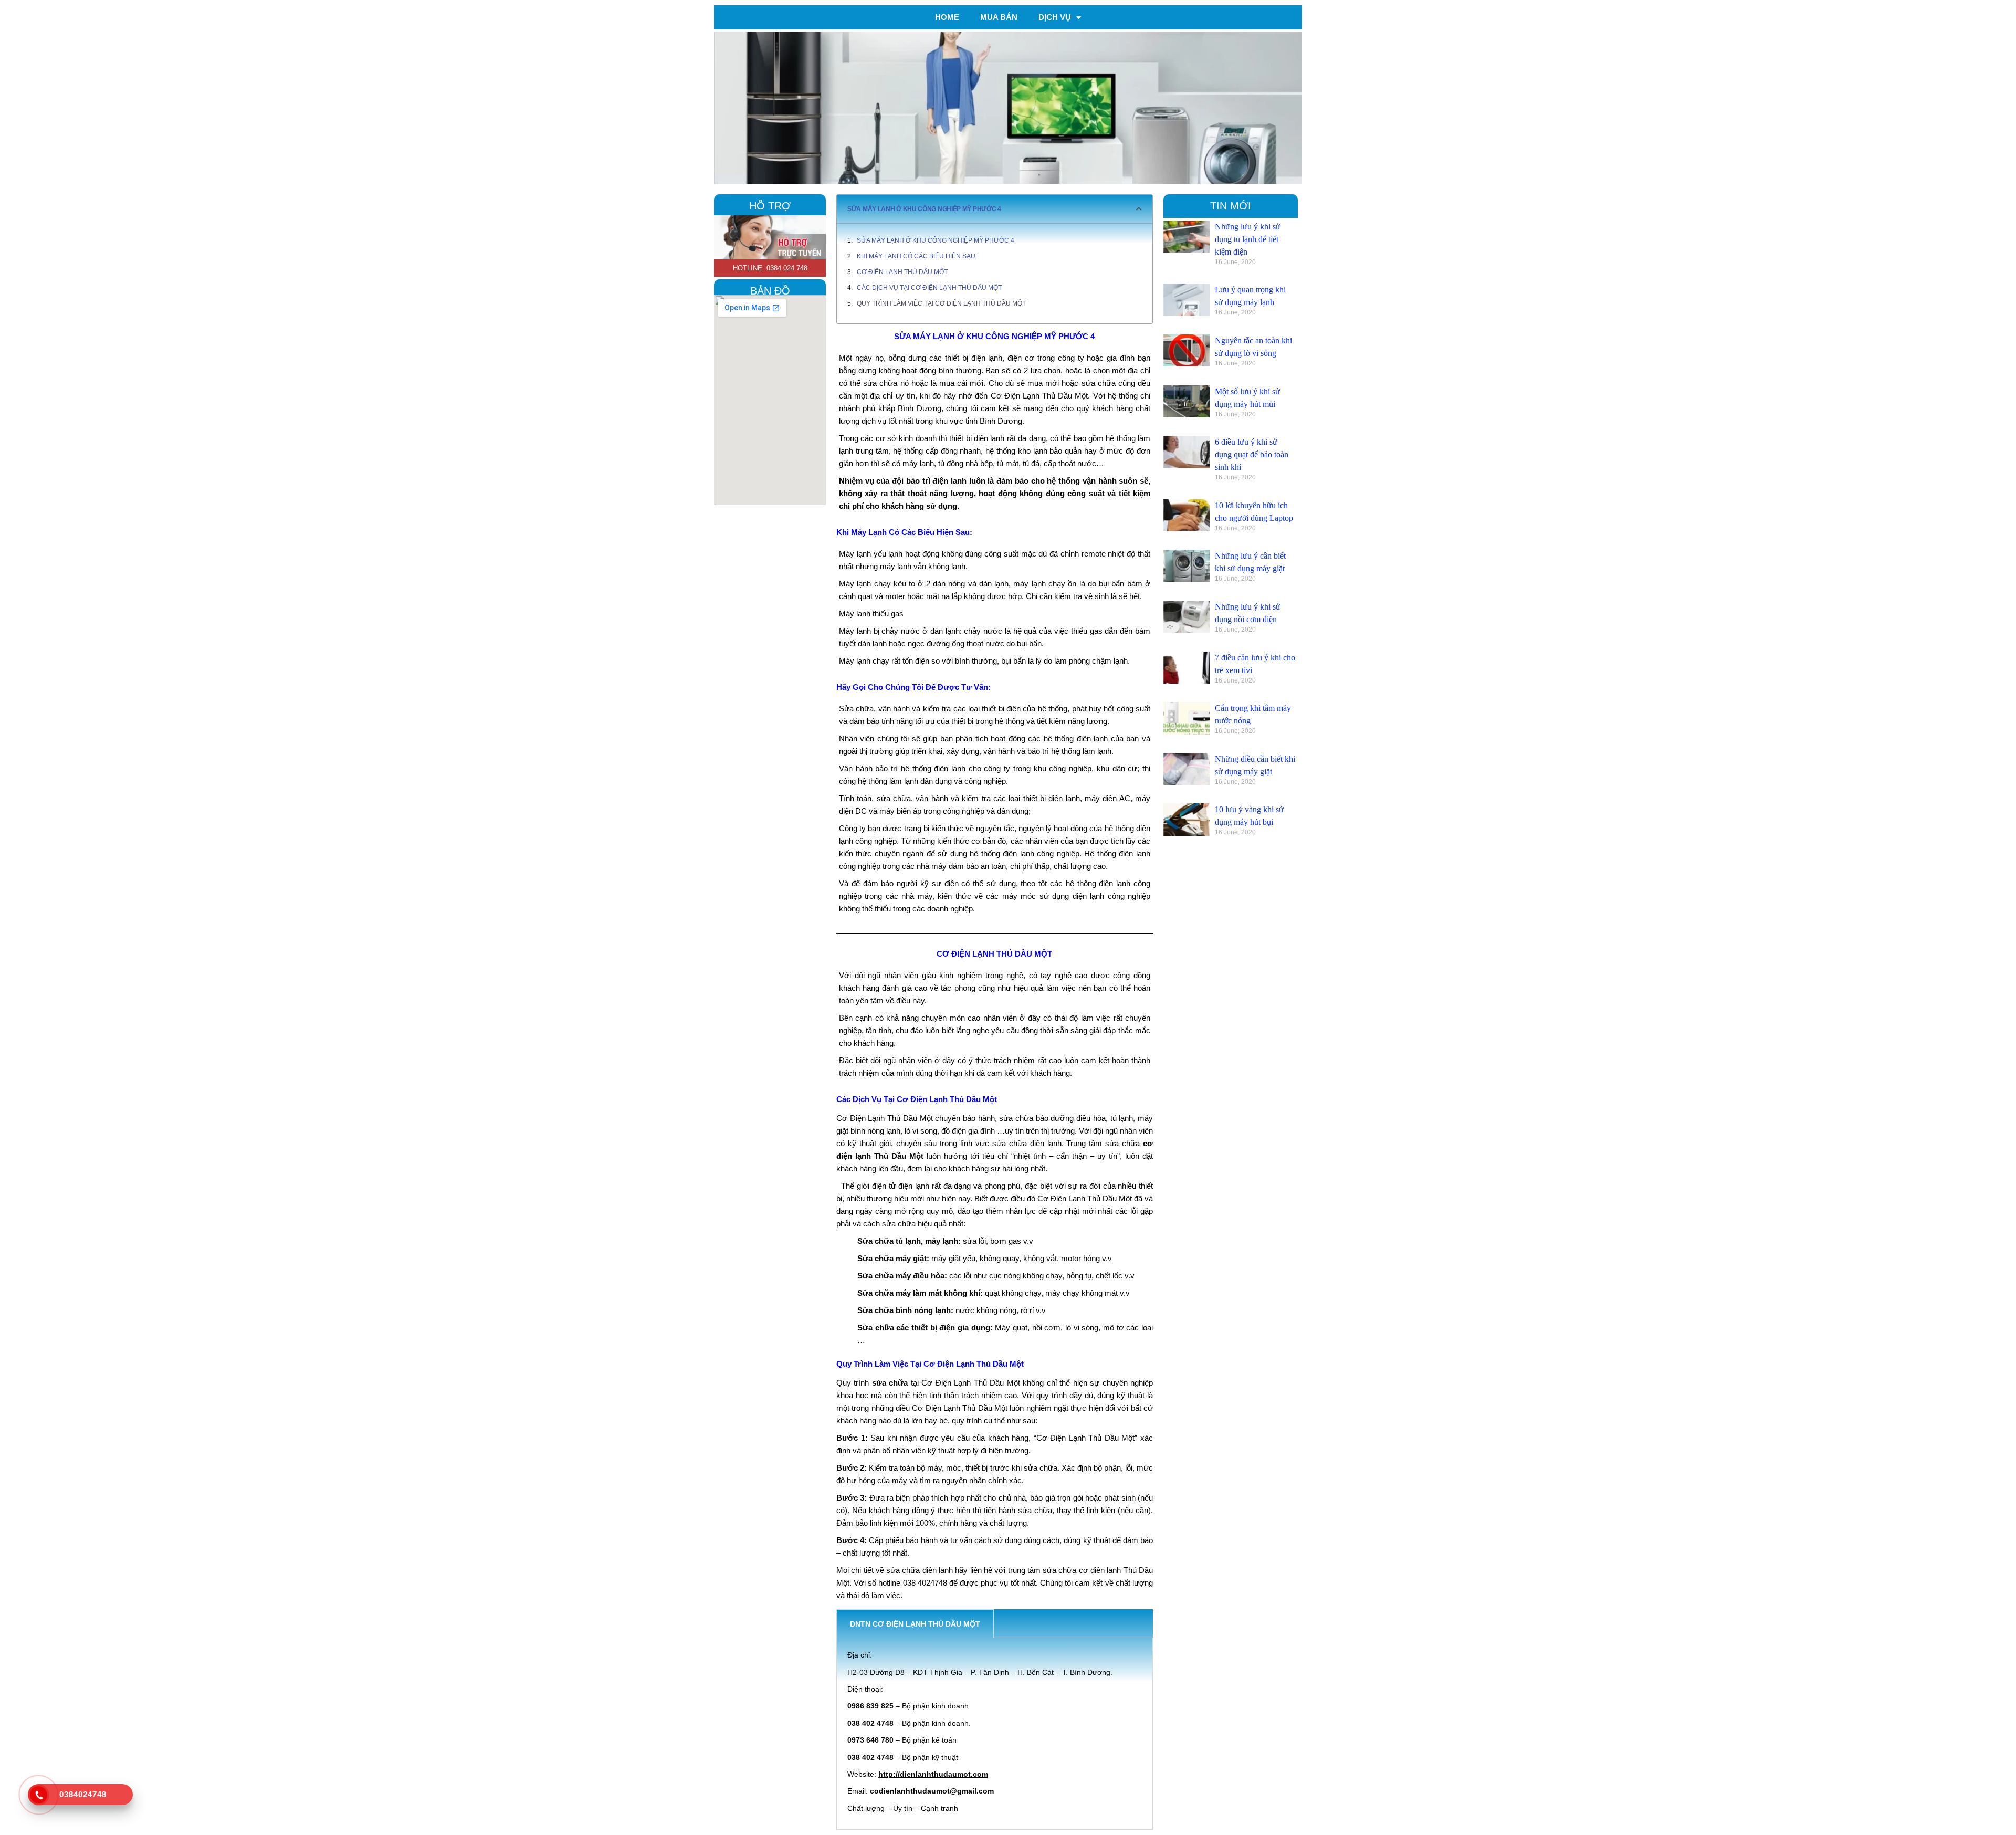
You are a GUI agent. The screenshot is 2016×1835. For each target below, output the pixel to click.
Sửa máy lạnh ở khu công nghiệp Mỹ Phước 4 (936, 240)
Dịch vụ (1055, 17)
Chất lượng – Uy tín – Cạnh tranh (903, 1808)
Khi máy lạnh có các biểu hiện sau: (917, 256)
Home (947, 17)
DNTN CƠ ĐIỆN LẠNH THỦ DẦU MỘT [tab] (915, 1624)
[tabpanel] (995, 1734)
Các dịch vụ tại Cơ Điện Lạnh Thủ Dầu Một (929, 288)
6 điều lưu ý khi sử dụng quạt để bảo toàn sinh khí (1252, 454)
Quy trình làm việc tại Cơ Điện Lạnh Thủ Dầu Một (941, 303)
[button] (1139, 209)
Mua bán (999, 17)
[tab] (1007, 1624)
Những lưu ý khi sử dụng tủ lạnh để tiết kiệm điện (1248, 239)
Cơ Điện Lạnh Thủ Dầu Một (902, 272)
